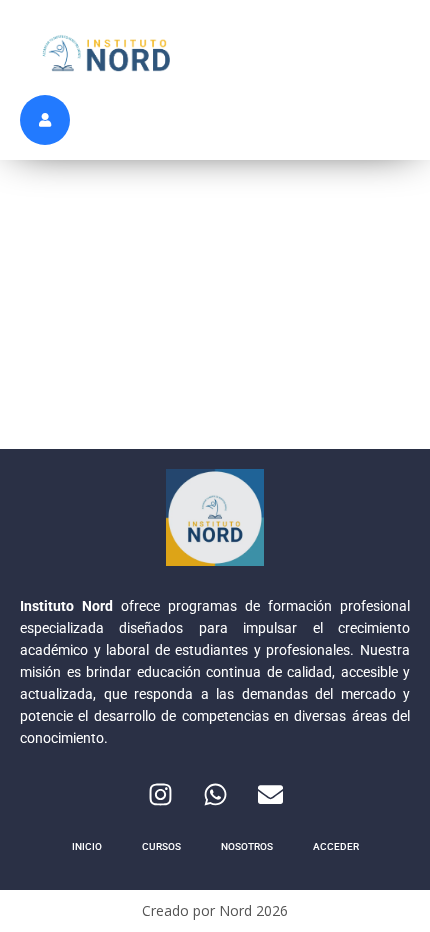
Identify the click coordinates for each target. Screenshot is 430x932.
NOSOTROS (247, 846)
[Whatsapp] (215, 794)
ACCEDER (336, 846)
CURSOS (161, 846)
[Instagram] (160, 794)
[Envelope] (270, 794)
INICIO (87, 846)
